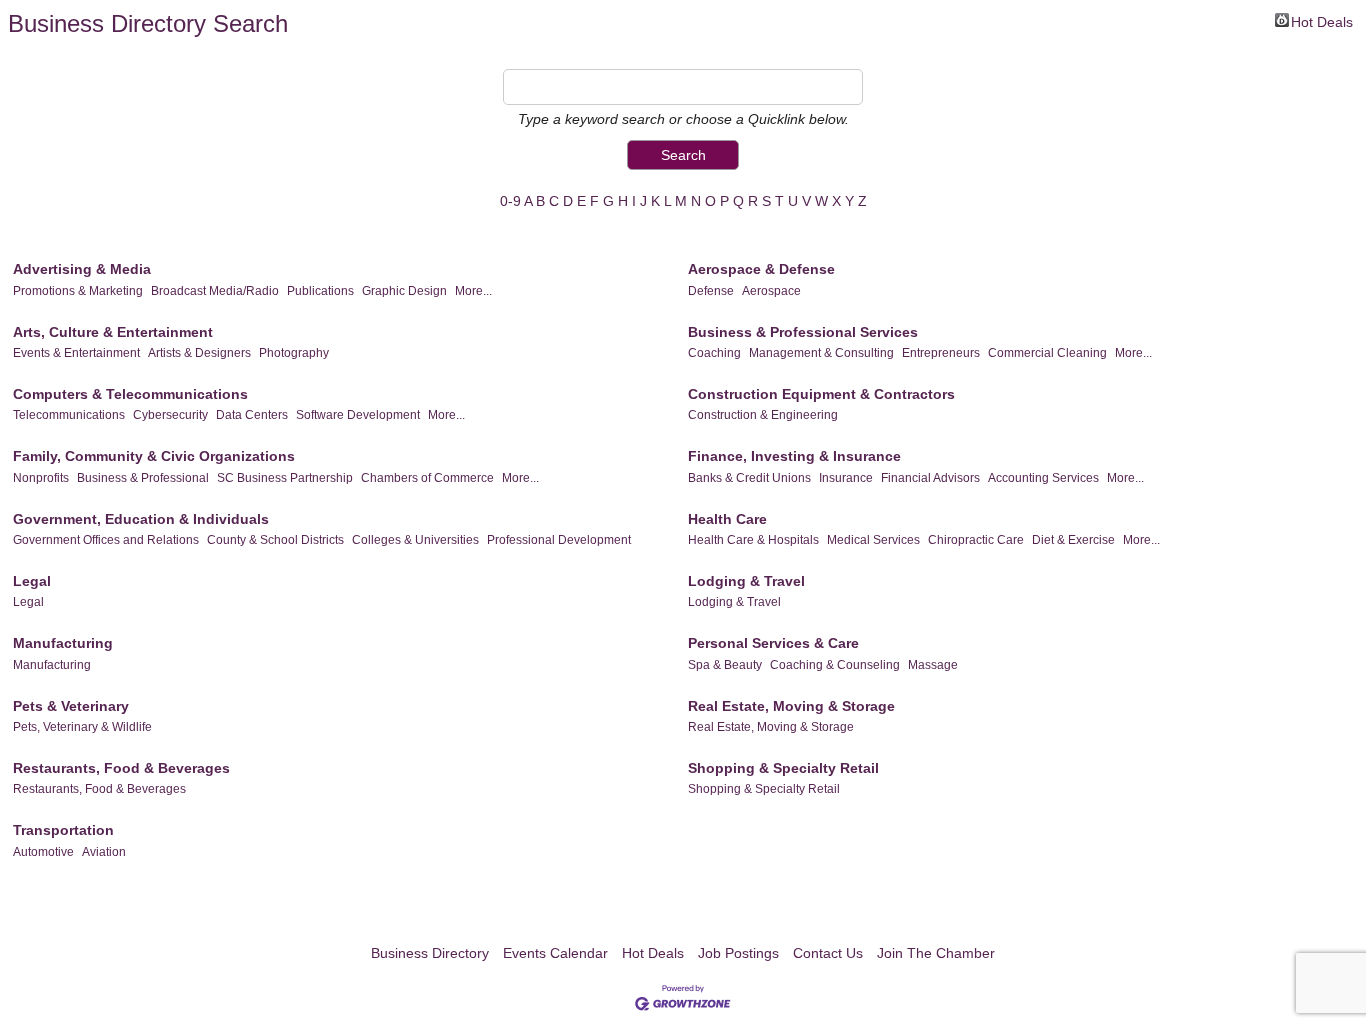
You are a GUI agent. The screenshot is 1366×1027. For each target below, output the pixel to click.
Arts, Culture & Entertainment (113, 332)
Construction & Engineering (763, 415)
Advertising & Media (82, 269)
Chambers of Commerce (427, 478)
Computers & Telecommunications (130, 394)
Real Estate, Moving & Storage (791, 706)
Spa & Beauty (725, 665)
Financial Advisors (930, 478)
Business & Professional (143, 478)
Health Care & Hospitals (753, 540)
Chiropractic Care (976, 540)
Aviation (104, 852)
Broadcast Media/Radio (215, 291)
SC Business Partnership (285, 478)
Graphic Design (404, 291)
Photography (294, 353)
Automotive (43, 852)
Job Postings (738, 953)
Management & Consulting (821, 353)
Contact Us (828, 953)
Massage (933, 665)
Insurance (846, 478)
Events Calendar (555, 953)
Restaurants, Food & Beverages (121, 768)
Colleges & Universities (415, 540)
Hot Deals (1322, 20)
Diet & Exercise (1073, 540)
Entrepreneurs (941, 353)
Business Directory (430, 953)
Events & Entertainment (76, 353)
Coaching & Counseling (835, 665)
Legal (32, 581)
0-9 (510, 201)
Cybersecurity (170, 415)
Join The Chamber (936, 953)
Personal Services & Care (773, 643)
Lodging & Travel (746, 581)
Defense (711, 291)
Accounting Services (1043, 478)
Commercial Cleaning (1047, 353)
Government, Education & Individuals (141, 519)
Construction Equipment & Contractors (821, 394)
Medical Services (873, 540)
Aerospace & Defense (761, 269)
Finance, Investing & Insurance (794, 456)
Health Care (727, 519)
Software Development (358, 415)
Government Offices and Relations (106, 540)
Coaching (714, 353)
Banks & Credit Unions (749, 478)
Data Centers (252, 415)
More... (473, 291)
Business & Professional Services (803, 332)
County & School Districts (275, 540)
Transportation (63, 830)
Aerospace (771, 291)
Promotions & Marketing (78, 291)
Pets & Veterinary (71, 706)
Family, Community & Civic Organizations (154, 456)
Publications (320, 291)
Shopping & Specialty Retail (783, 768)
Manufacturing (63, 643)
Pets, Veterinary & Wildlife (82, 727)
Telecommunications (69, 415)
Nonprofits (41, 478)
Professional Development (559, 540)
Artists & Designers (199, 353)
